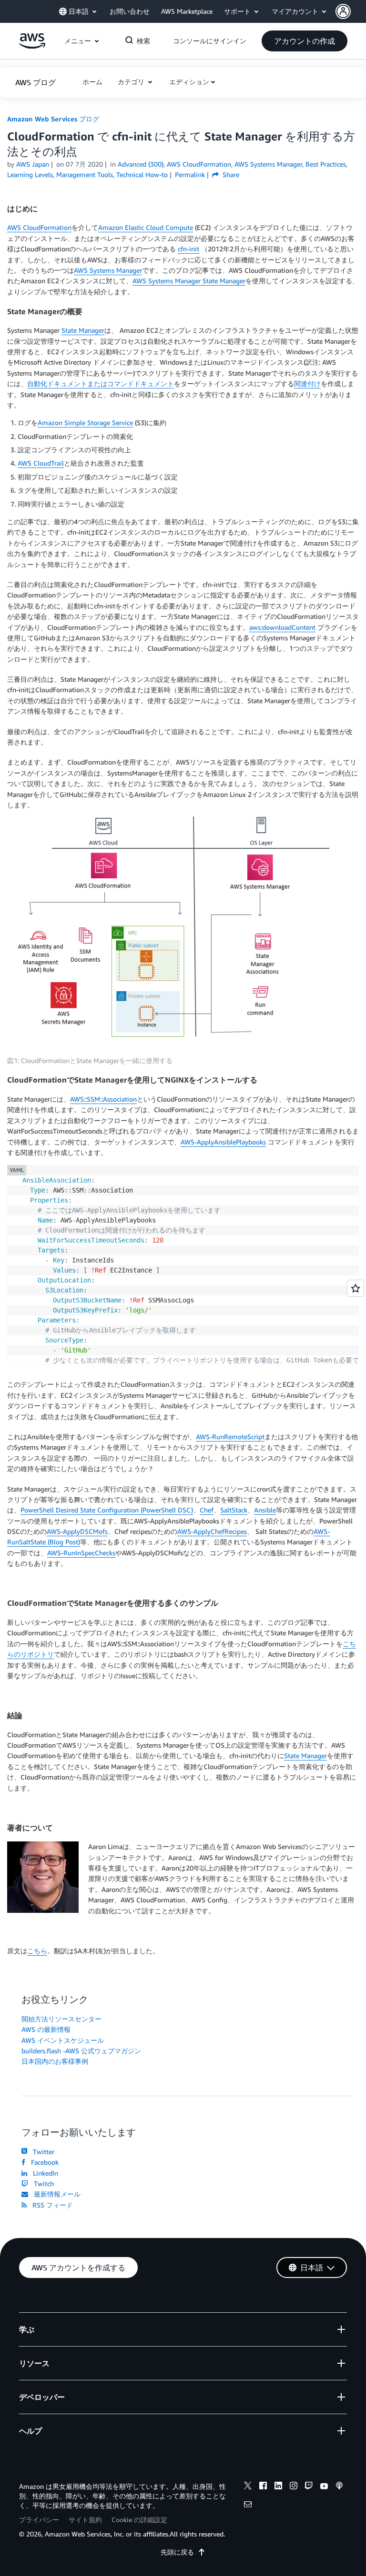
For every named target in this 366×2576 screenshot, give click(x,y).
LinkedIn (44, 2173)
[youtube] (324, 2487)
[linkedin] (278, 2487)
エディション (189, 82)
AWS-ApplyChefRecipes (212, 1531)
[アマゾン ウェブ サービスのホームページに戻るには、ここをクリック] (32, 46)
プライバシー (39, 2520)
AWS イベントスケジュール (63, 2040)
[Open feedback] (356, 1288)
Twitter (42, 2152)
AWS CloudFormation (39, 227)
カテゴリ (132, 82)
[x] (248, 2487)
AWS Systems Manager (108, 270)
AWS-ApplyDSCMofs (77, 1531)
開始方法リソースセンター (61, 2019)
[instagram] (294, 2487)
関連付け (307, 383)
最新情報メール (55, 2194)
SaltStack (234, 1510)
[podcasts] (339, 2487)
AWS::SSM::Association (103, 1099)
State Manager (83, 330)
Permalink (190, 174)
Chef (207, 1510)
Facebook (43, 2162)
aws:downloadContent (282, 627)
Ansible (265, 1510)
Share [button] (230, 174)
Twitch (42, 2183)
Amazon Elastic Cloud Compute (146, 227)
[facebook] (263, 2487)
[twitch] (309, 2487)
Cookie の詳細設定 (139, 2520)
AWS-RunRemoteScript (230, 1437)
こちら (37, 1951)
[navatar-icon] (343, 11)
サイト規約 (85, 2520)
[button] (351, 11)
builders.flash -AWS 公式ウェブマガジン (81, 2051)
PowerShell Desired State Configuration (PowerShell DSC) (107, 1510)
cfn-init (188, 249)
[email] (248, 2506)
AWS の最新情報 (46, 2029)
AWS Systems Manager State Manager (189, 281)
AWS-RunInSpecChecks (81, 1553)
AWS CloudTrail (41, 463)
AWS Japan (33, 164)
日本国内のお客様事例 (55, 2061)
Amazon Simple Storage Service (85, 423)
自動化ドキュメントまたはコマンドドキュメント (101, 383)
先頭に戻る (177, 2552)
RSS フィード (51, 2205)
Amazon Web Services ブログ (53, 119)
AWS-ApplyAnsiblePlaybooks (223, 1142)
